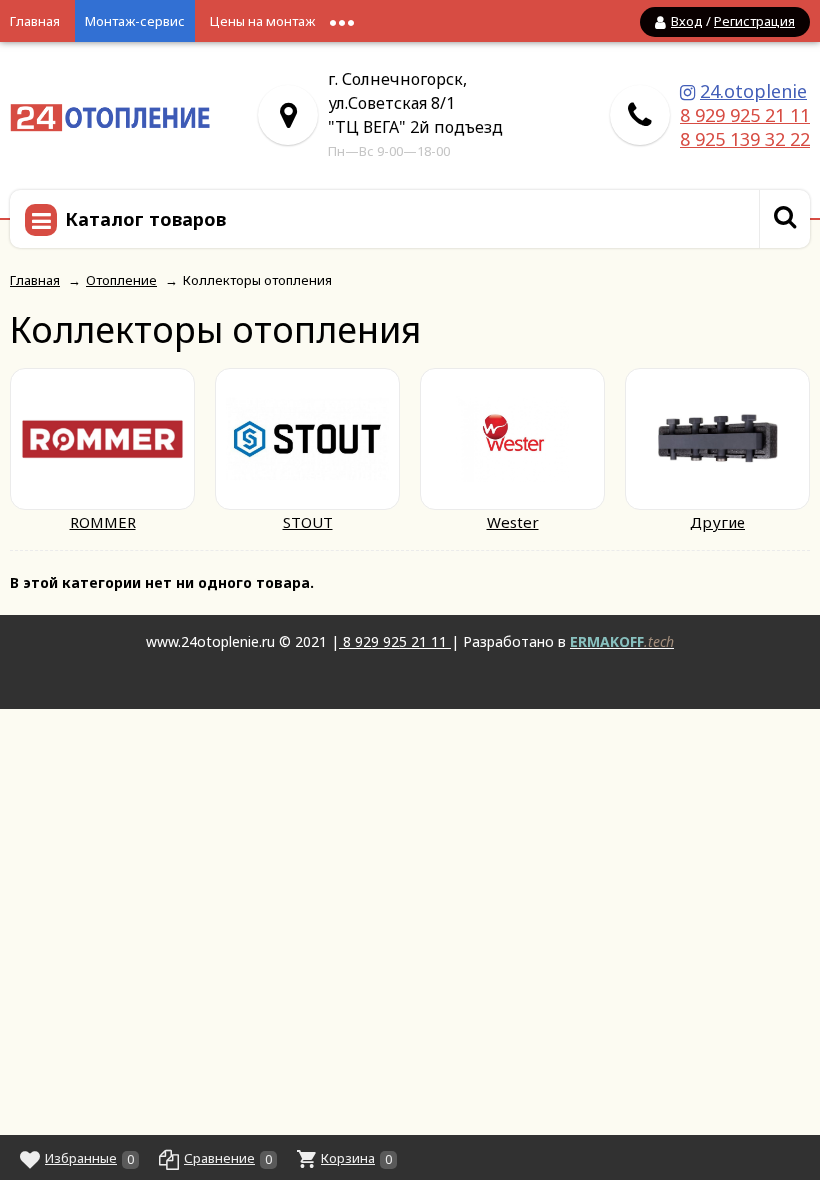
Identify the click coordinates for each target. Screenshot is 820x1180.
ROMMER (103, 522)
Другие (717, 522)
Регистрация (754, 21)
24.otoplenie (753, 91)
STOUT (308, 522)
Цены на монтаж (262, 21)
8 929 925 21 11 (745, 115)
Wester (513, 522)
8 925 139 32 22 (745, 139)
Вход (687, 21)
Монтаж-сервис (135, 21)
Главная (35, 21)
